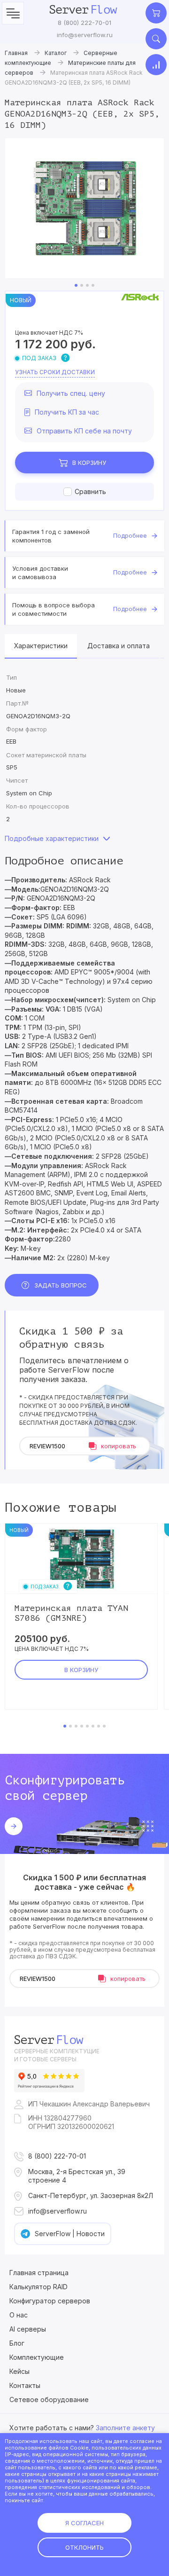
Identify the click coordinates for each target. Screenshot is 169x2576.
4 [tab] (93, 285)
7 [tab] (99, 1726)
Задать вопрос (61, 1285)
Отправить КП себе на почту (84, 431)
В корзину (89, 463)
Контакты (25, 2385)
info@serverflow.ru (85, 35)
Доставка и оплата (119, 646)
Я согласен (84, 2523)
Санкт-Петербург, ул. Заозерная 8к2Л (91, 2195)
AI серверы (28, 2329)
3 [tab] (87, 285)
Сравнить (90, 491)
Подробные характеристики (52, 838)
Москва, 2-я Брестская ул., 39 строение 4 (77, 2176)
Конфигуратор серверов (50, 2301)
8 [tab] (104, 1726)
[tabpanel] (84, 208)
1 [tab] (76, 285)
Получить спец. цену (71, 393)
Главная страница (39, 2273)
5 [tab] (87, 1726)
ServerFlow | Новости (70, 2234)
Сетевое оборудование (49, 2399)
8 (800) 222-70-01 (84, 23)
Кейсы (19, 2371)
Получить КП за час (67, 412)
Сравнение (156, 65)
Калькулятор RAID (38, 2287)
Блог (17, 2343)
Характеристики (41, 646)
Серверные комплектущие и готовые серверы (57, 2055)
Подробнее (130, 536)
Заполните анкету (125, 2428)
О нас (19, 2315)
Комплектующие (37, 2357)
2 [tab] (82, 285)
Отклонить (84, 2547)
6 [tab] (93, 1726)
